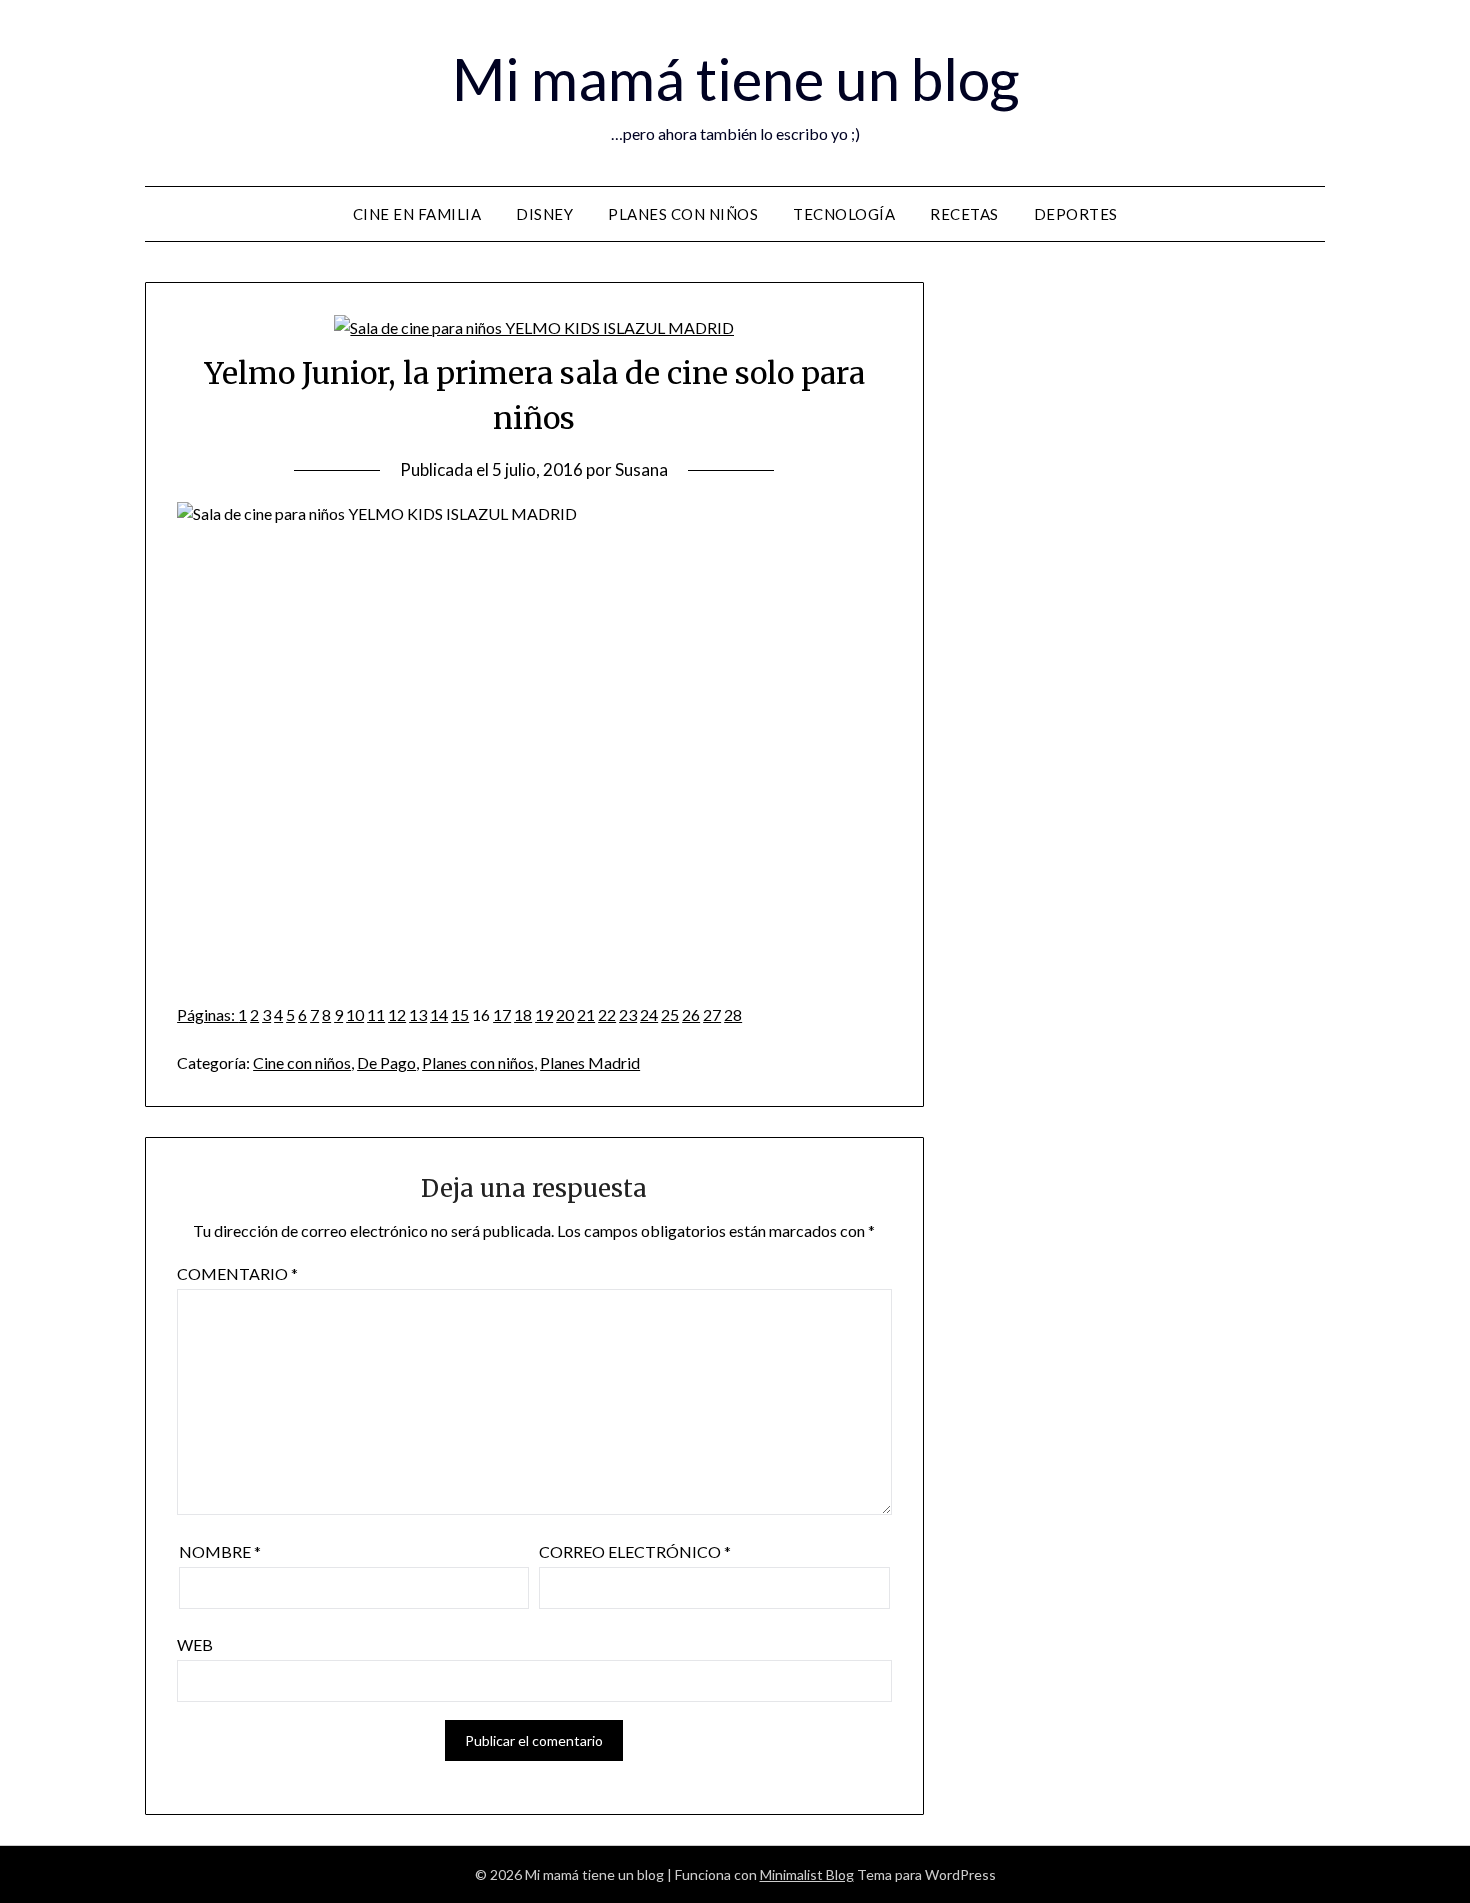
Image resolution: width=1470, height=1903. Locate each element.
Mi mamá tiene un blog (735, 78)
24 (649, 1014)
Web (195, 1644)
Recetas (964, 214)
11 (376, 1014)
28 (733, 1014)
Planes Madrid (590, 1062)
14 (439, 1014)
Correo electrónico (635, 1551)
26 (691, 1014)
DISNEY (544, 214)
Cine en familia (417, 214)
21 (586, 1014)
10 (355, 1014)
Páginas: (207, 1014)
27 (712, 1014)
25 (670, 1014)
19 (544, 1014)
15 (460, 1014)
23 (628, 1014)
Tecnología (844, 214)
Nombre (220, 1551)
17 (502, 1014)
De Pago (386, 1062)
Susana (641, 469)
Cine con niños (302, 1062)
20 (565, 1014)
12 (397, 1014)
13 (418, 1014)
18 (523, 1014)
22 (607, 1014)
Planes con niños (683, 214)
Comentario (237, 1273)
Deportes (1076, 214)
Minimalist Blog (807, 1874)
